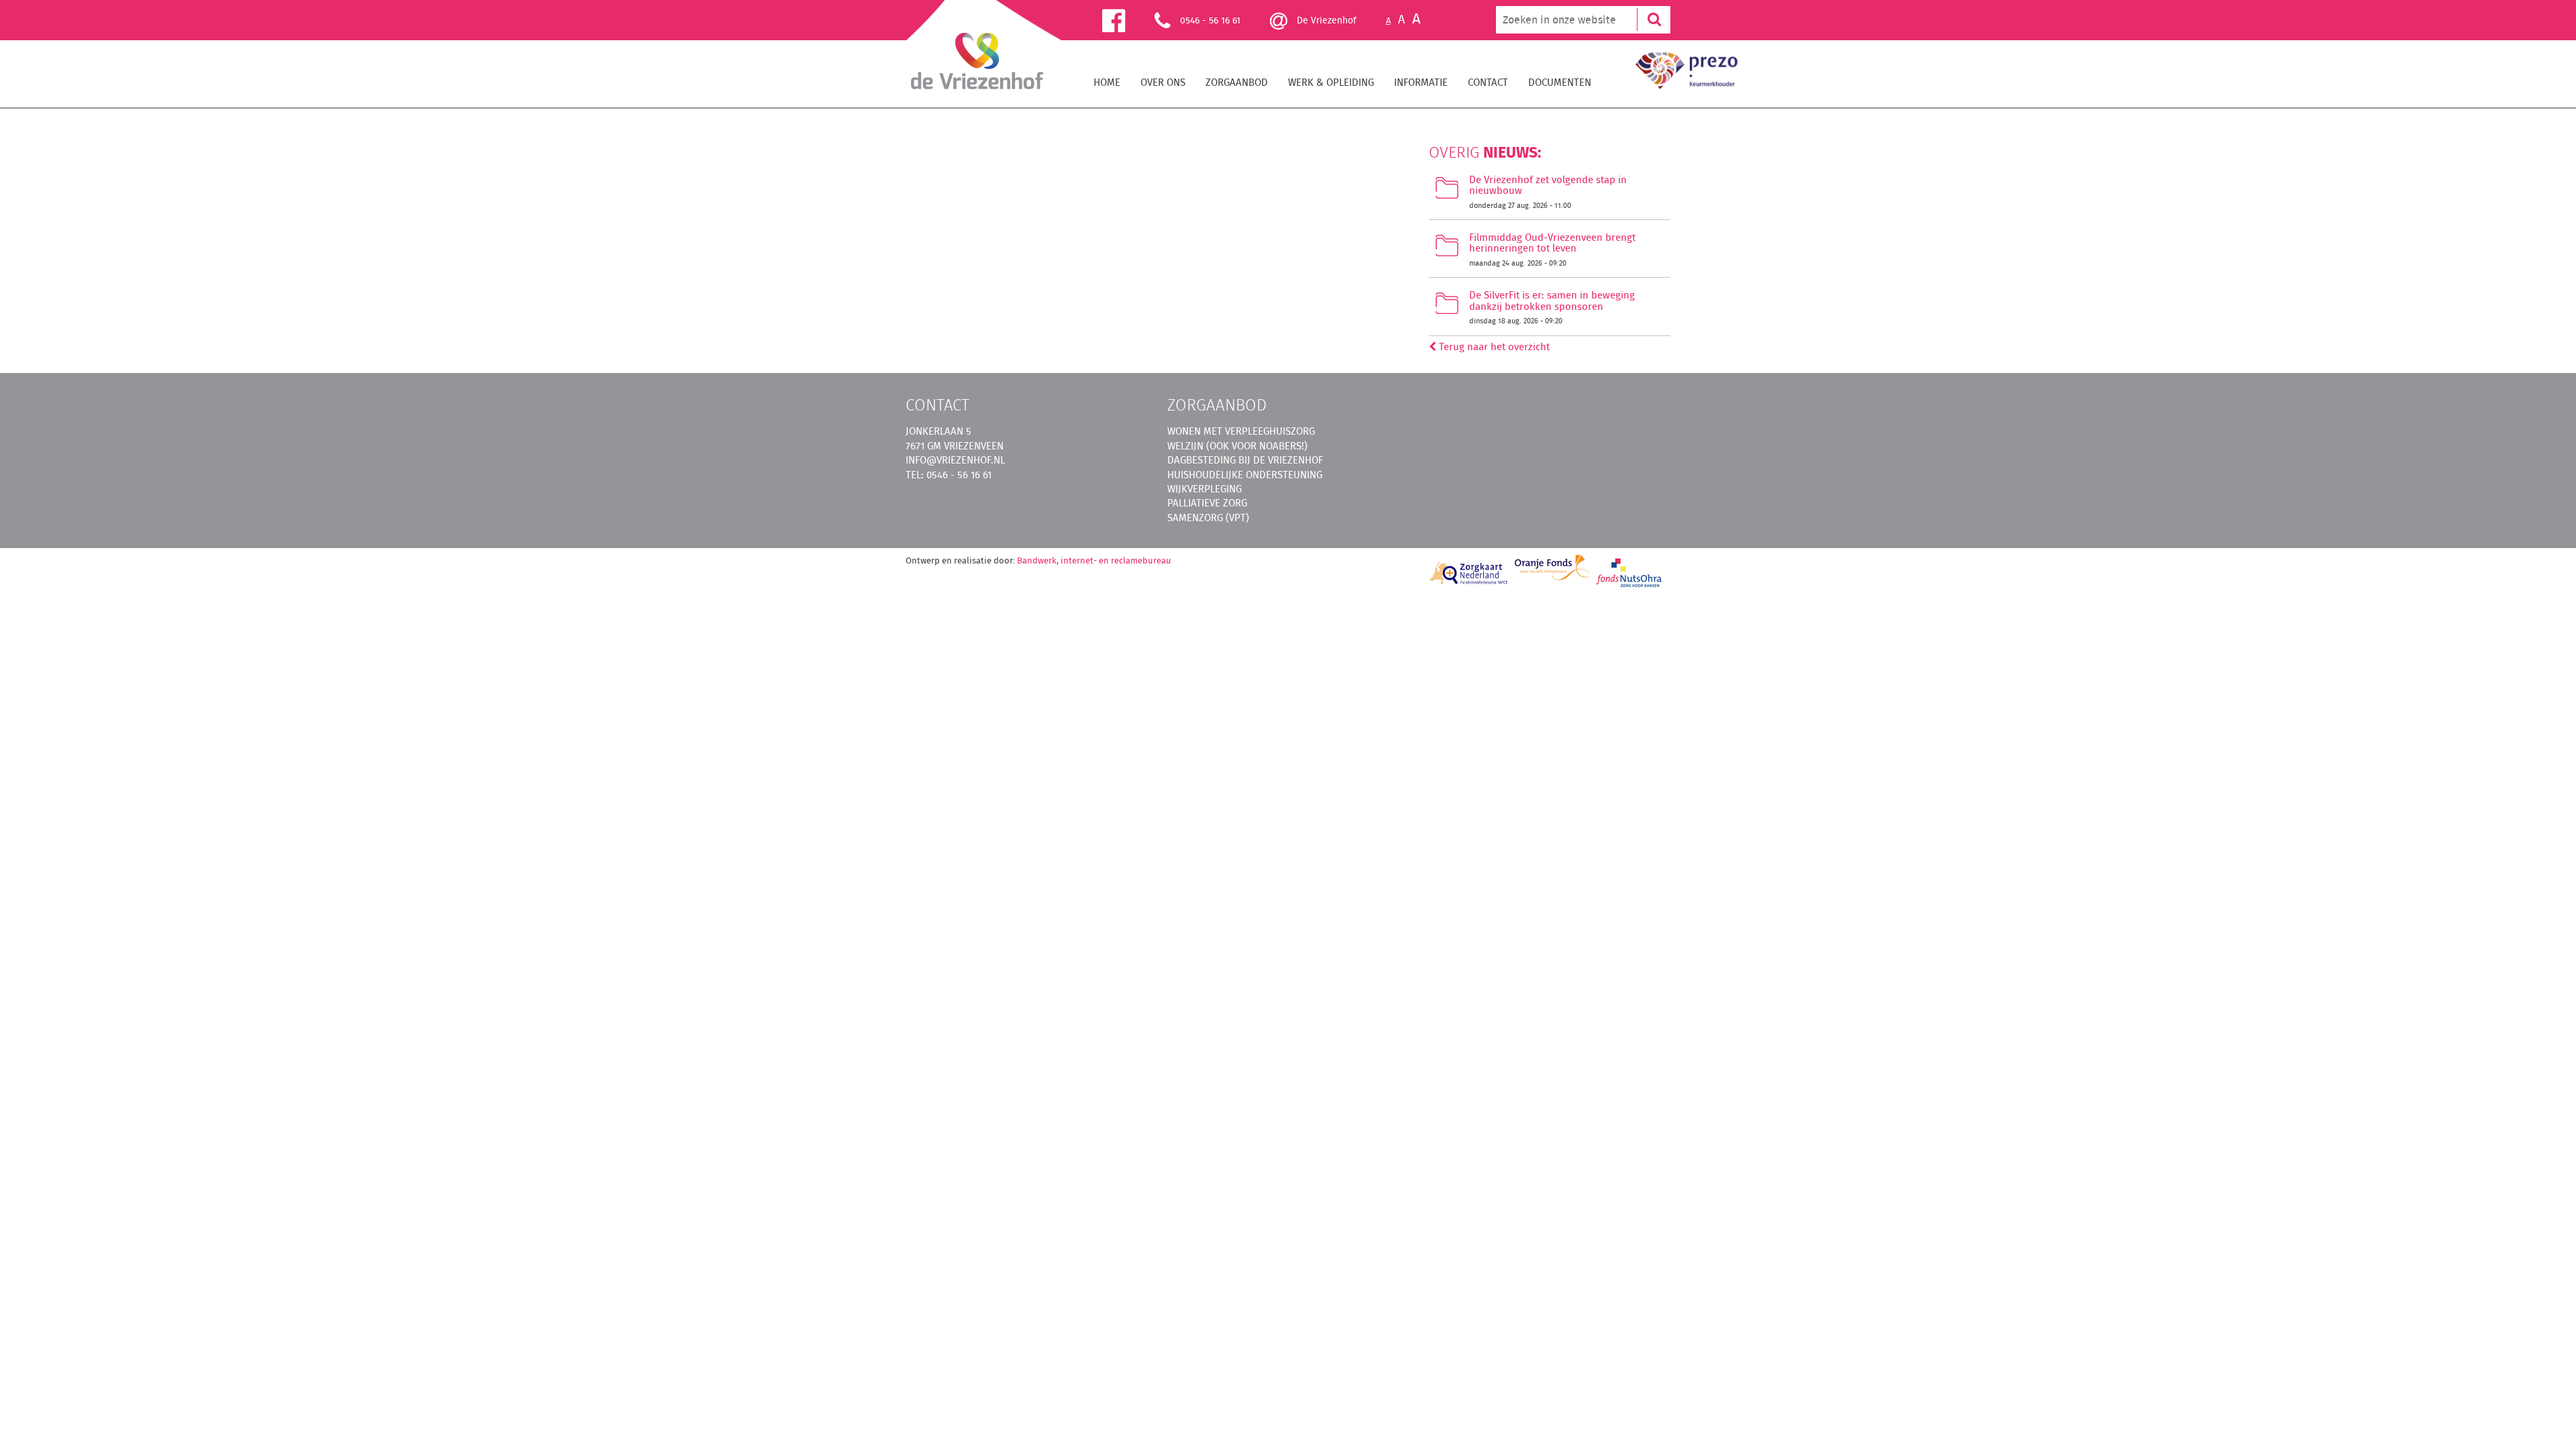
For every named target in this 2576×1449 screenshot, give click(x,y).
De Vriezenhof (1325, 20)
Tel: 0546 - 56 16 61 (949, 475)
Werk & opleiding (1331, 82)
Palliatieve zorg (1207, 503)
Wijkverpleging (1204, 489)
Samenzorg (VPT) (1208, 518)
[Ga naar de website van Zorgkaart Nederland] (1469, 573)
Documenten (1560, 82)
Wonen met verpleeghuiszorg (1241, 431)
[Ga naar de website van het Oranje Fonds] (1552, 568)
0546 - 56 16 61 (1210, 20)
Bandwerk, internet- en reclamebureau (1094, 560)
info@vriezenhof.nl (955, 460)
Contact (1488, 82)
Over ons (1163, 82)
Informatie (1421, 82)
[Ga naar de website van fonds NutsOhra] (1629, 572)
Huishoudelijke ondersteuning (1245, 475)
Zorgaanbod (1237, 82)
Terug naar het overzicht (1493, 346)
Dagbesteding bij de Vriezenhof (1245, 460)
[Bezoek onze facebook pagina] (1128, 20)
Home (1107, 82)
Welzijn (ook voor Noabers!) (1237, 446)
